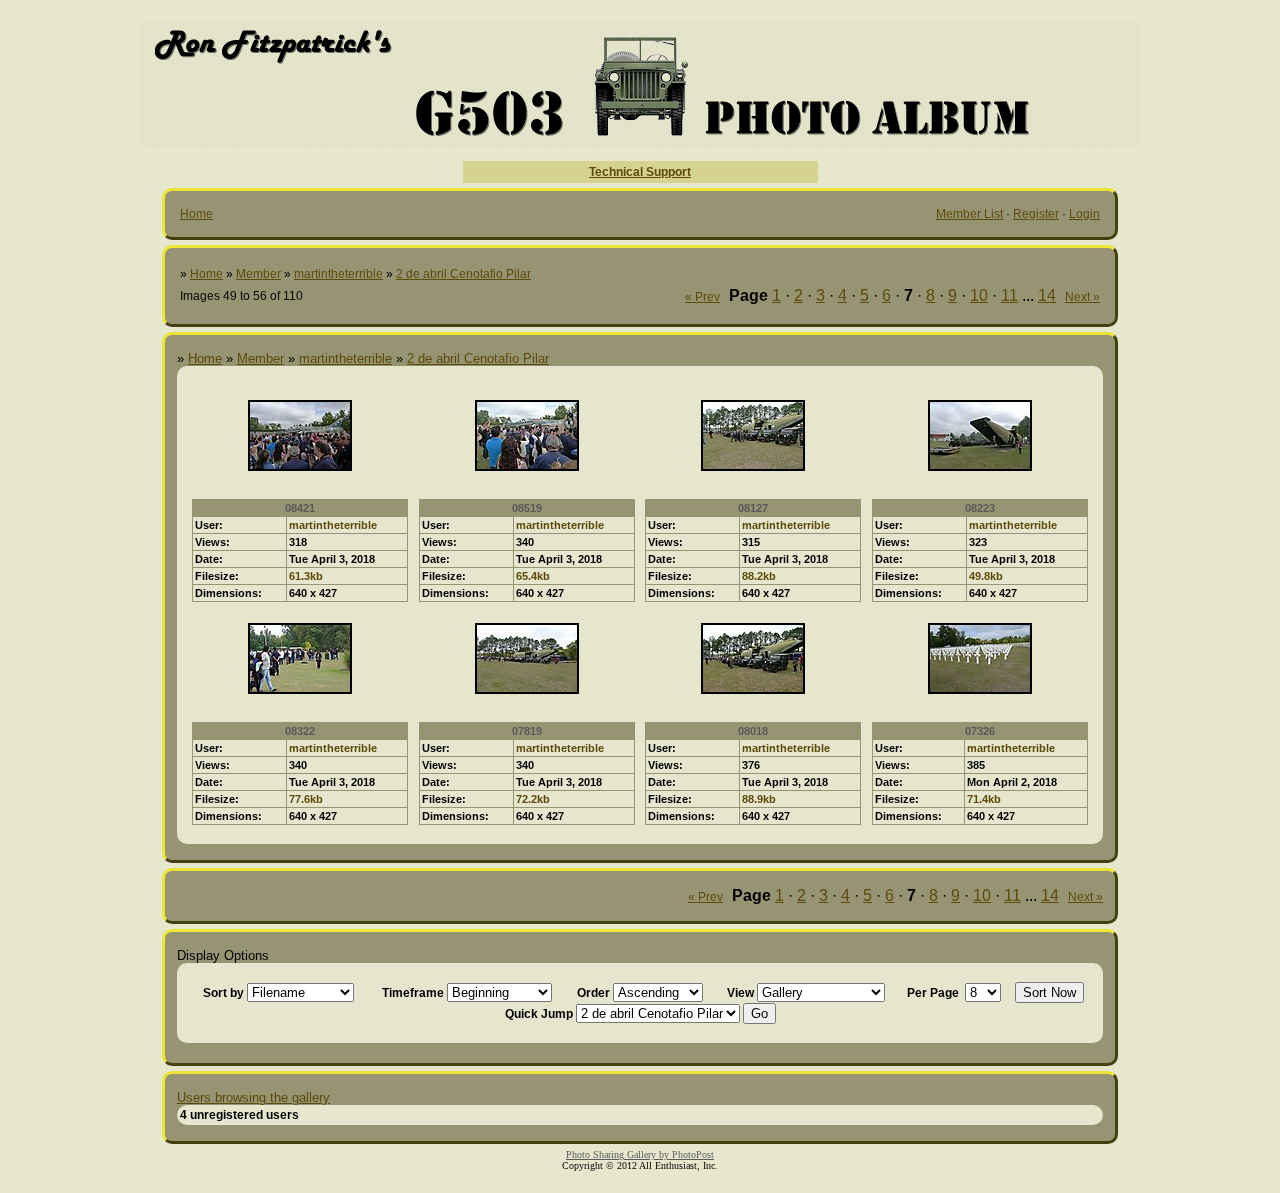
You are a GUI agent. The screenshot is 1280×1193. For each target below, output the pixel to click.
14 (1047, 295)
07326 (980, 731)
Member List (969, 214)
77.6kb (306, 799)
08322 (300, 731)
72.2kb (533, 799)
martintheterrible (338, 274)
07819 (527, 731)
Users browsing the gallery (253, 1097)
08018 (753, 731)
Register (1036, 214)
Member (258, 274)
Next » (1082, 297)
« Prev (702, 297)
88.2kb (759, 576)
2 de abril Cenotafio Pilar (463, 274)
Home (196, 214)
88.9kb (759, 799)
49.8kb (986, 576)
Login (1084, 214)
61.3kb (306, 576)
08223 (980, 508)
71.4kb (984, 799)
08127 (753, 508)
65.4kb (533, 576)
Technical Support (640, 172)
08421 (300, 508)
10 (979, 295)
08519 (527, 508)
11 (1009, 295)
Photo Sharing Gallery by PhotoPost (640, 1154)
